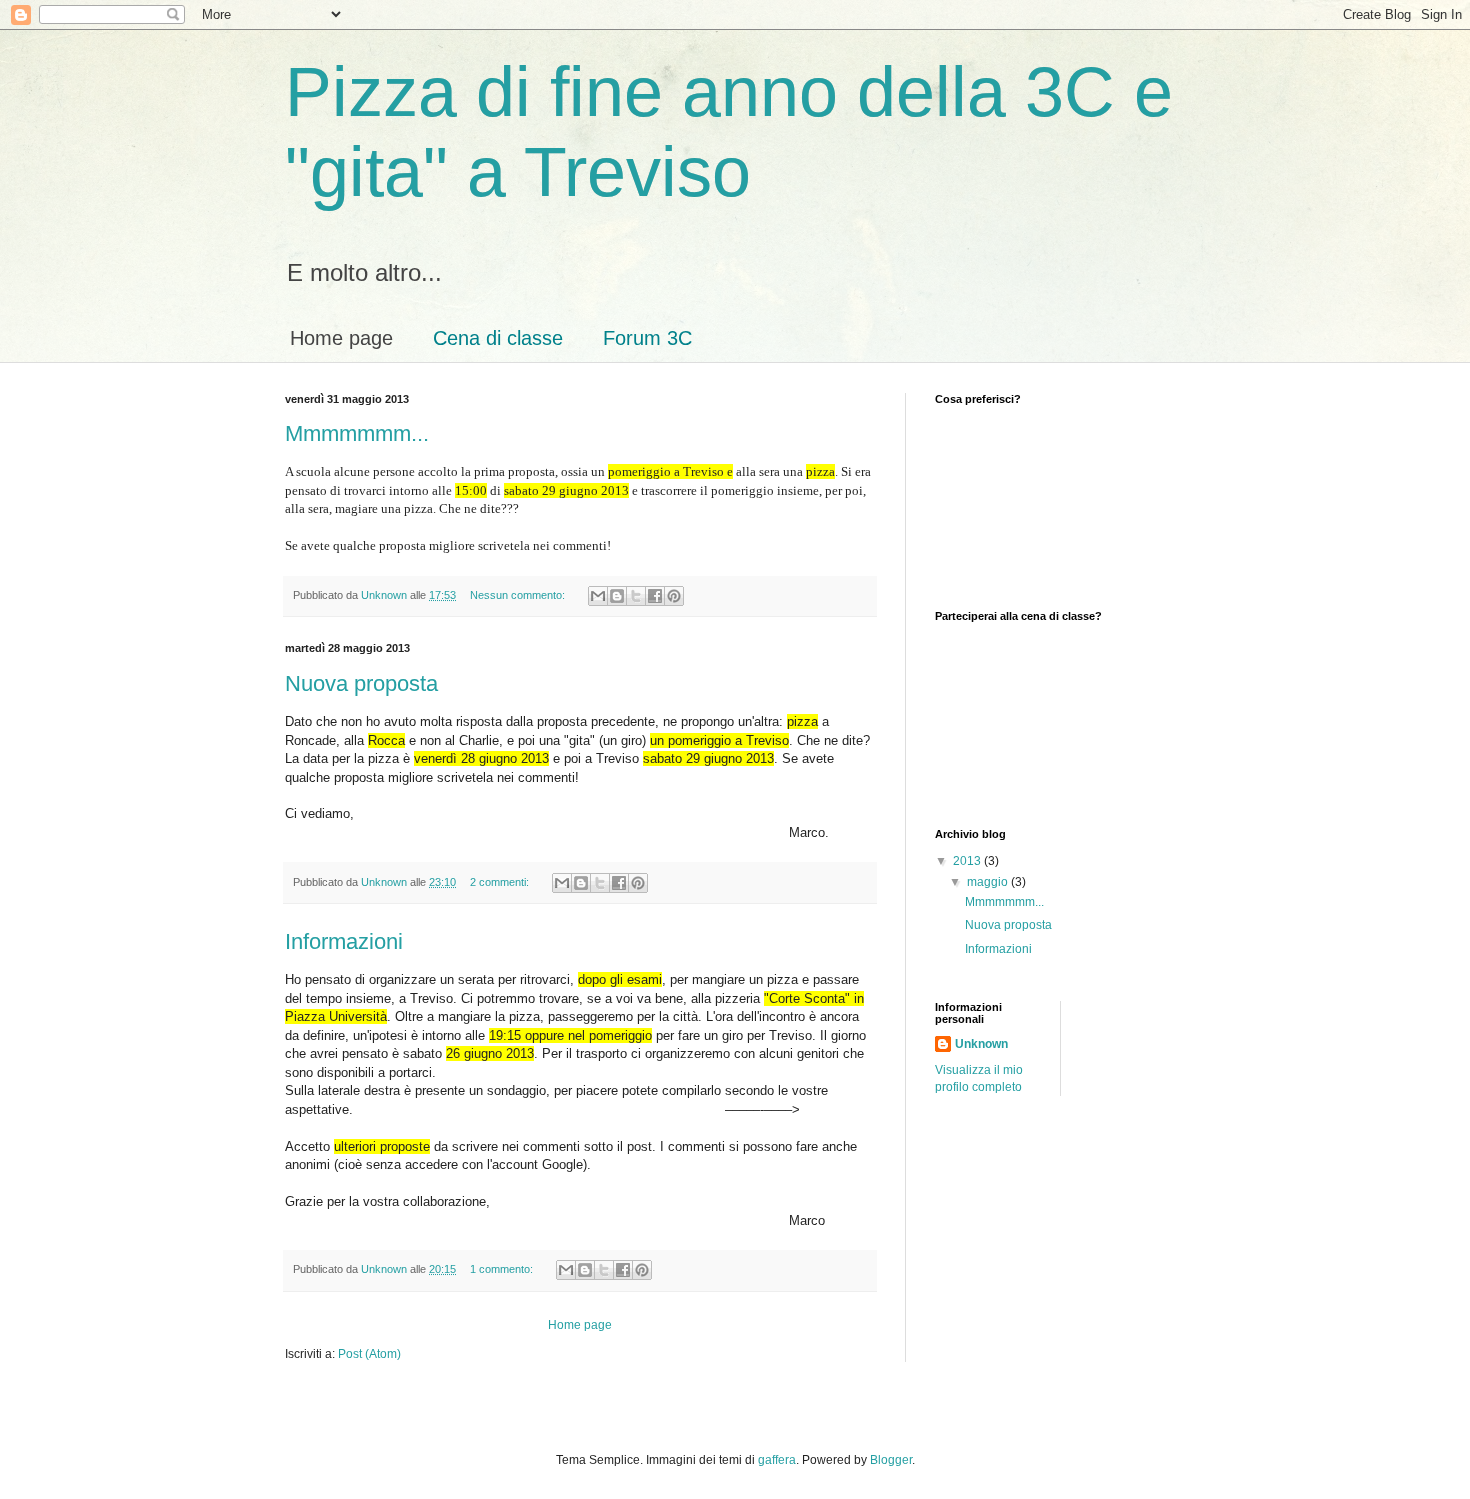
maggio (989, 882)
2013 (968, 861)
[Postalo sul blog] (617, 596)
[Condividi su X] (636, 596)
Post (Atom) (369, 1354)
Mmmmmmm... (357, 433)
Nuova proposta (361, 683)
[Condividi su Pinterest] (674, 596)
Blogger (891, 1460)
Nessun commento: (519, 595)
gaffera (777, 1460)
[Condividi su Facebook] (655, 596)
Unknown (981, 1044)
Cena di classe (498, 338)
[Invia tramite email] (598, 596)
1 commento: (503, 1269)
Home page (341, 338)
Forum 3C (647, 338)
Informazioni (344, 941)
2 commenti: (501, 882)
